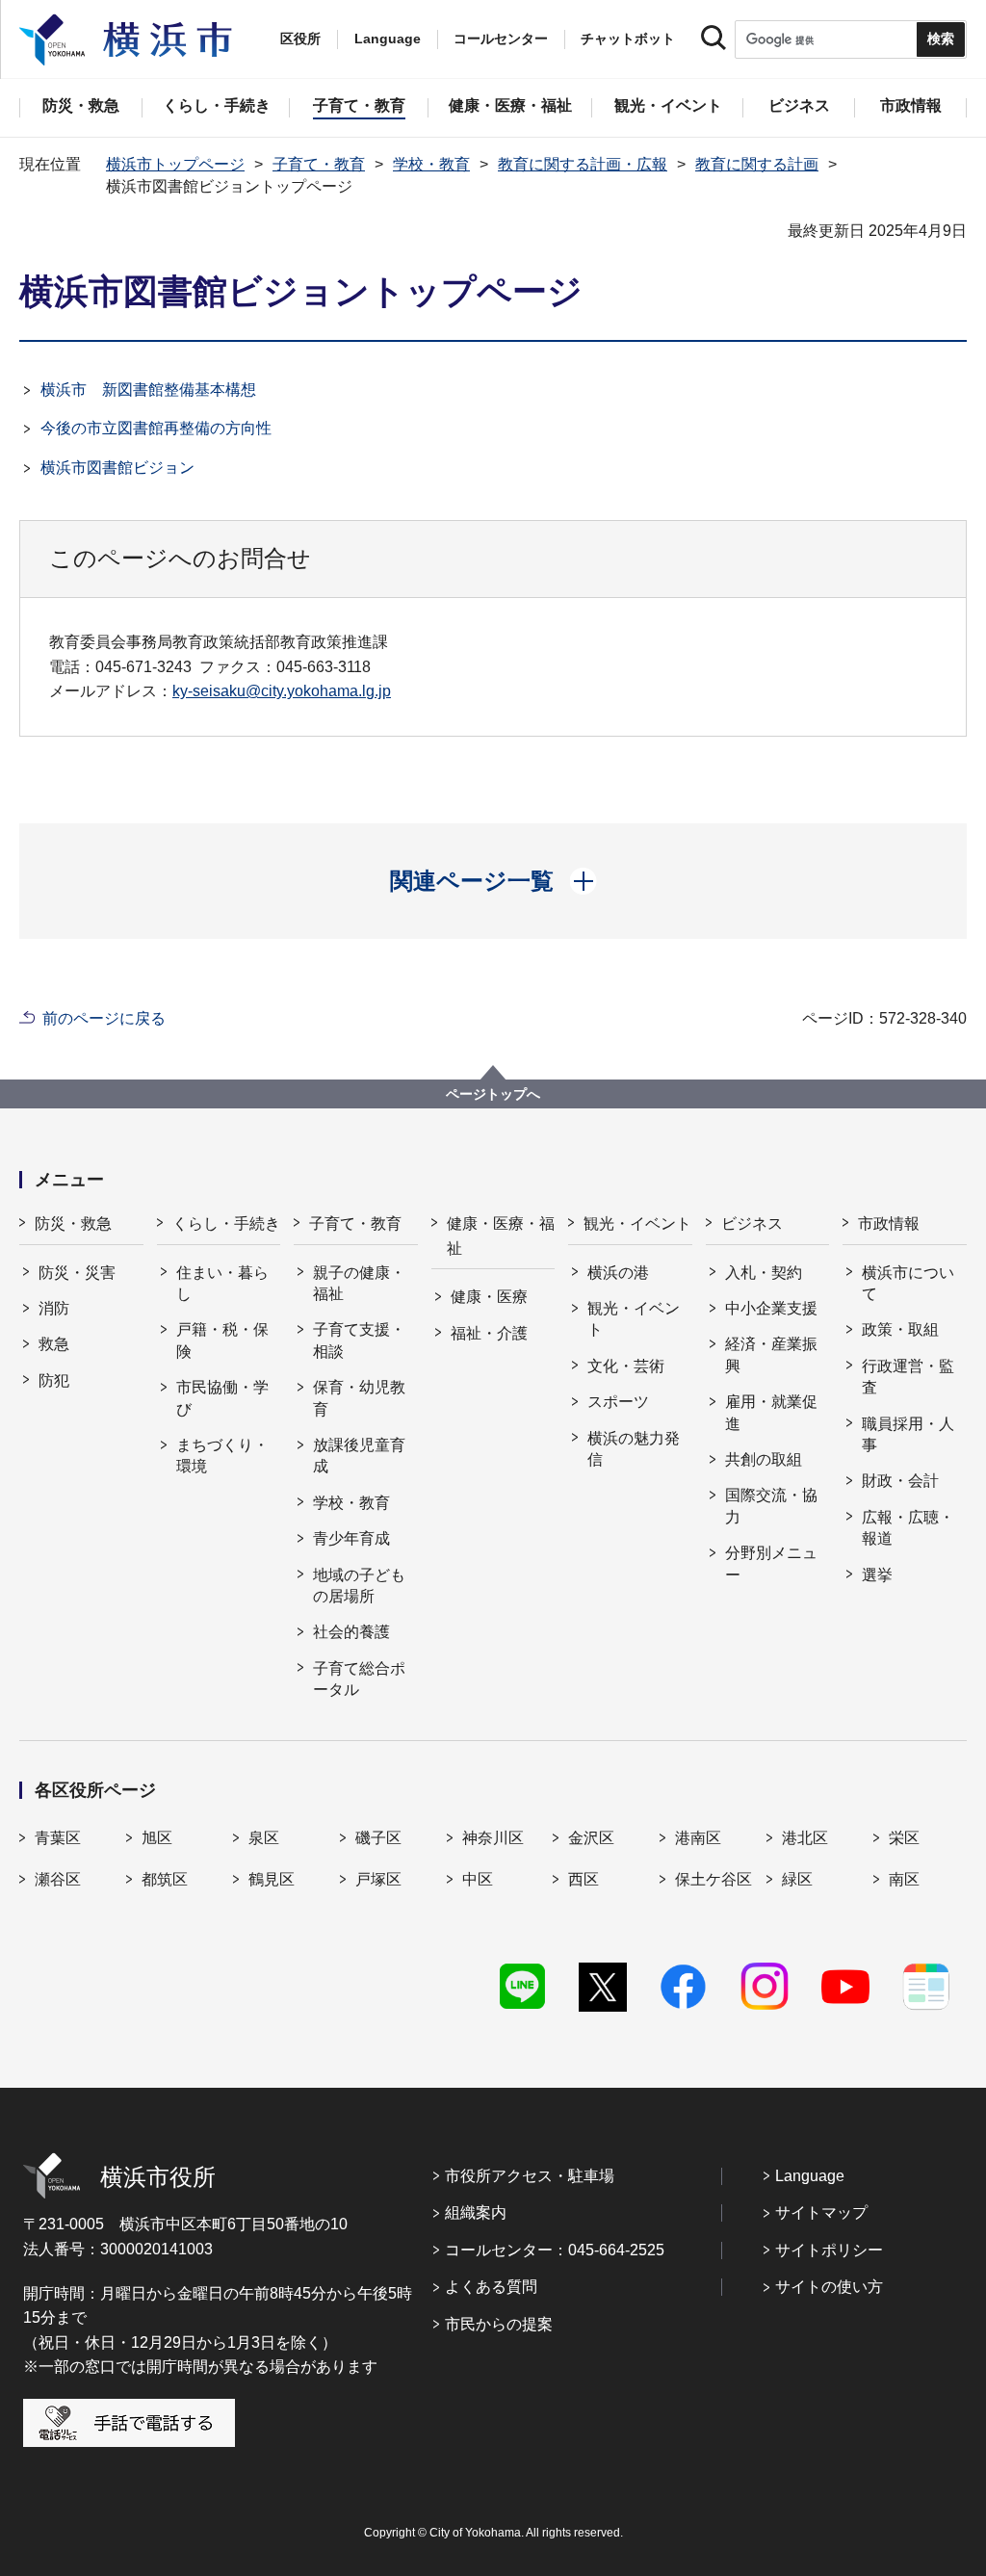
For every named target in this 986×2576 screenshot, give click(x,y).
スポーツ (618, 1402)
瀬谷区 (58, 1879)
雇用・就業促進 (771, 1412)
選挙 (877, 1575)
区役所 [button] (300, 39)
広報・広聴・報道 (908, 1528)
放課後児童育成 (359, 1456)
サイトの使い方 (829, 2287)
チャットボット (628, 39)
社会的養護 (351, 1632)
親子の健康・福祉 (359, 1283)
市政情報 (889, 1223)
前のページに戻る (104, 1018)
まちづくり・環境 (222, 1456)
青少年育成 (351, 1538)
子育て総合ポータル (359, 1679)
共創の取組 (764, 1459)
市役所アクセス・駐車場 (530, 2176)
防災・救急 (73, 1223)
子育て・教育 (319, 164)
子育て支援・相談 (359, 1340)
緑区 (797, 1879)
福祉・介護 (489, 1333)
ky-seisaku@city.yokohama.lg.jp (282, 691)
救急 (54, 1344)
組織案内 (476, 2212)
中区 (478, 1879)
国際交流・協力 (771, 1506)
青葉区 (58, 1838)
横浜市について (908, 1283)
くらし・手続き (226, 1223)
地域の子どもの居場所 (359, 1586)
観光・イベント (637, 1223)
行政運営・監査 (908, 1377)
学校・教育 (431, 164)
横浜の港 (618, 1273)
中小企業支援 (771, 1308)
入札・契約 (764, 1273)
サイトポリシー (829, 2250)
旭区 (157, 1838)
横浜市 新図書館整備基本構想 (148, 390)
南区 (904, 1879)
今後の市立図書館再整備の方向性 (156, 428)
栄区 (904, 1838)
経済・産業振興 (771, 1354)
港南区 (698, 1838)
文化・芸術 (626, 1366)
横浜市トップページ (175, 164)
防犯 (54, 1380)
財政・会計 (900, 1481)
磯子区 (378, 1838)
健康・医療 (489, 1297)
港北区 (805, 1838)
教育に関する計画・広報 (583, 164)
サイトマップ (821, 2212)
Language (810, 2176)
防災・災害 (77, 1273)
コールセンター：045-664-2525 (555, 2250)
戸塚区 (378, 1879)
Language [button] (388, 39)
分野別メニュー (771, 1563)
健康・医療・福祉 (501, 1236)
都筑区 (165, 1879)
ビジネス (752, 1223)
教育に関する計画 (757, 164)
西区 (584, 1879)
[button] (493, 881)
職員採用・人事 (908, 1434)
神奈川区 (493, 1838)
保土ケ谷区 (714, 1879)
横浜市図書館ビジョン (117, 468)
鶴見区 (272, 1879)
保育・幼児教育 (359, 1398)
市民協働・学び (222, 1398)
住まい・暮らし (222, 1283)
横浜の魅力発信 (634, 1449)
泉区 (264, 1838)
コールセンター (501, 39)
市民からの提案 (499, 2324)
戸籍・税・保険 (222, 1340)
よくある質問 (491, 2287)
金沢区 (591, 1838)
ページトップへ (493, 1094)
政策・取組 (900, 1329)
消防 (54, 1308)
